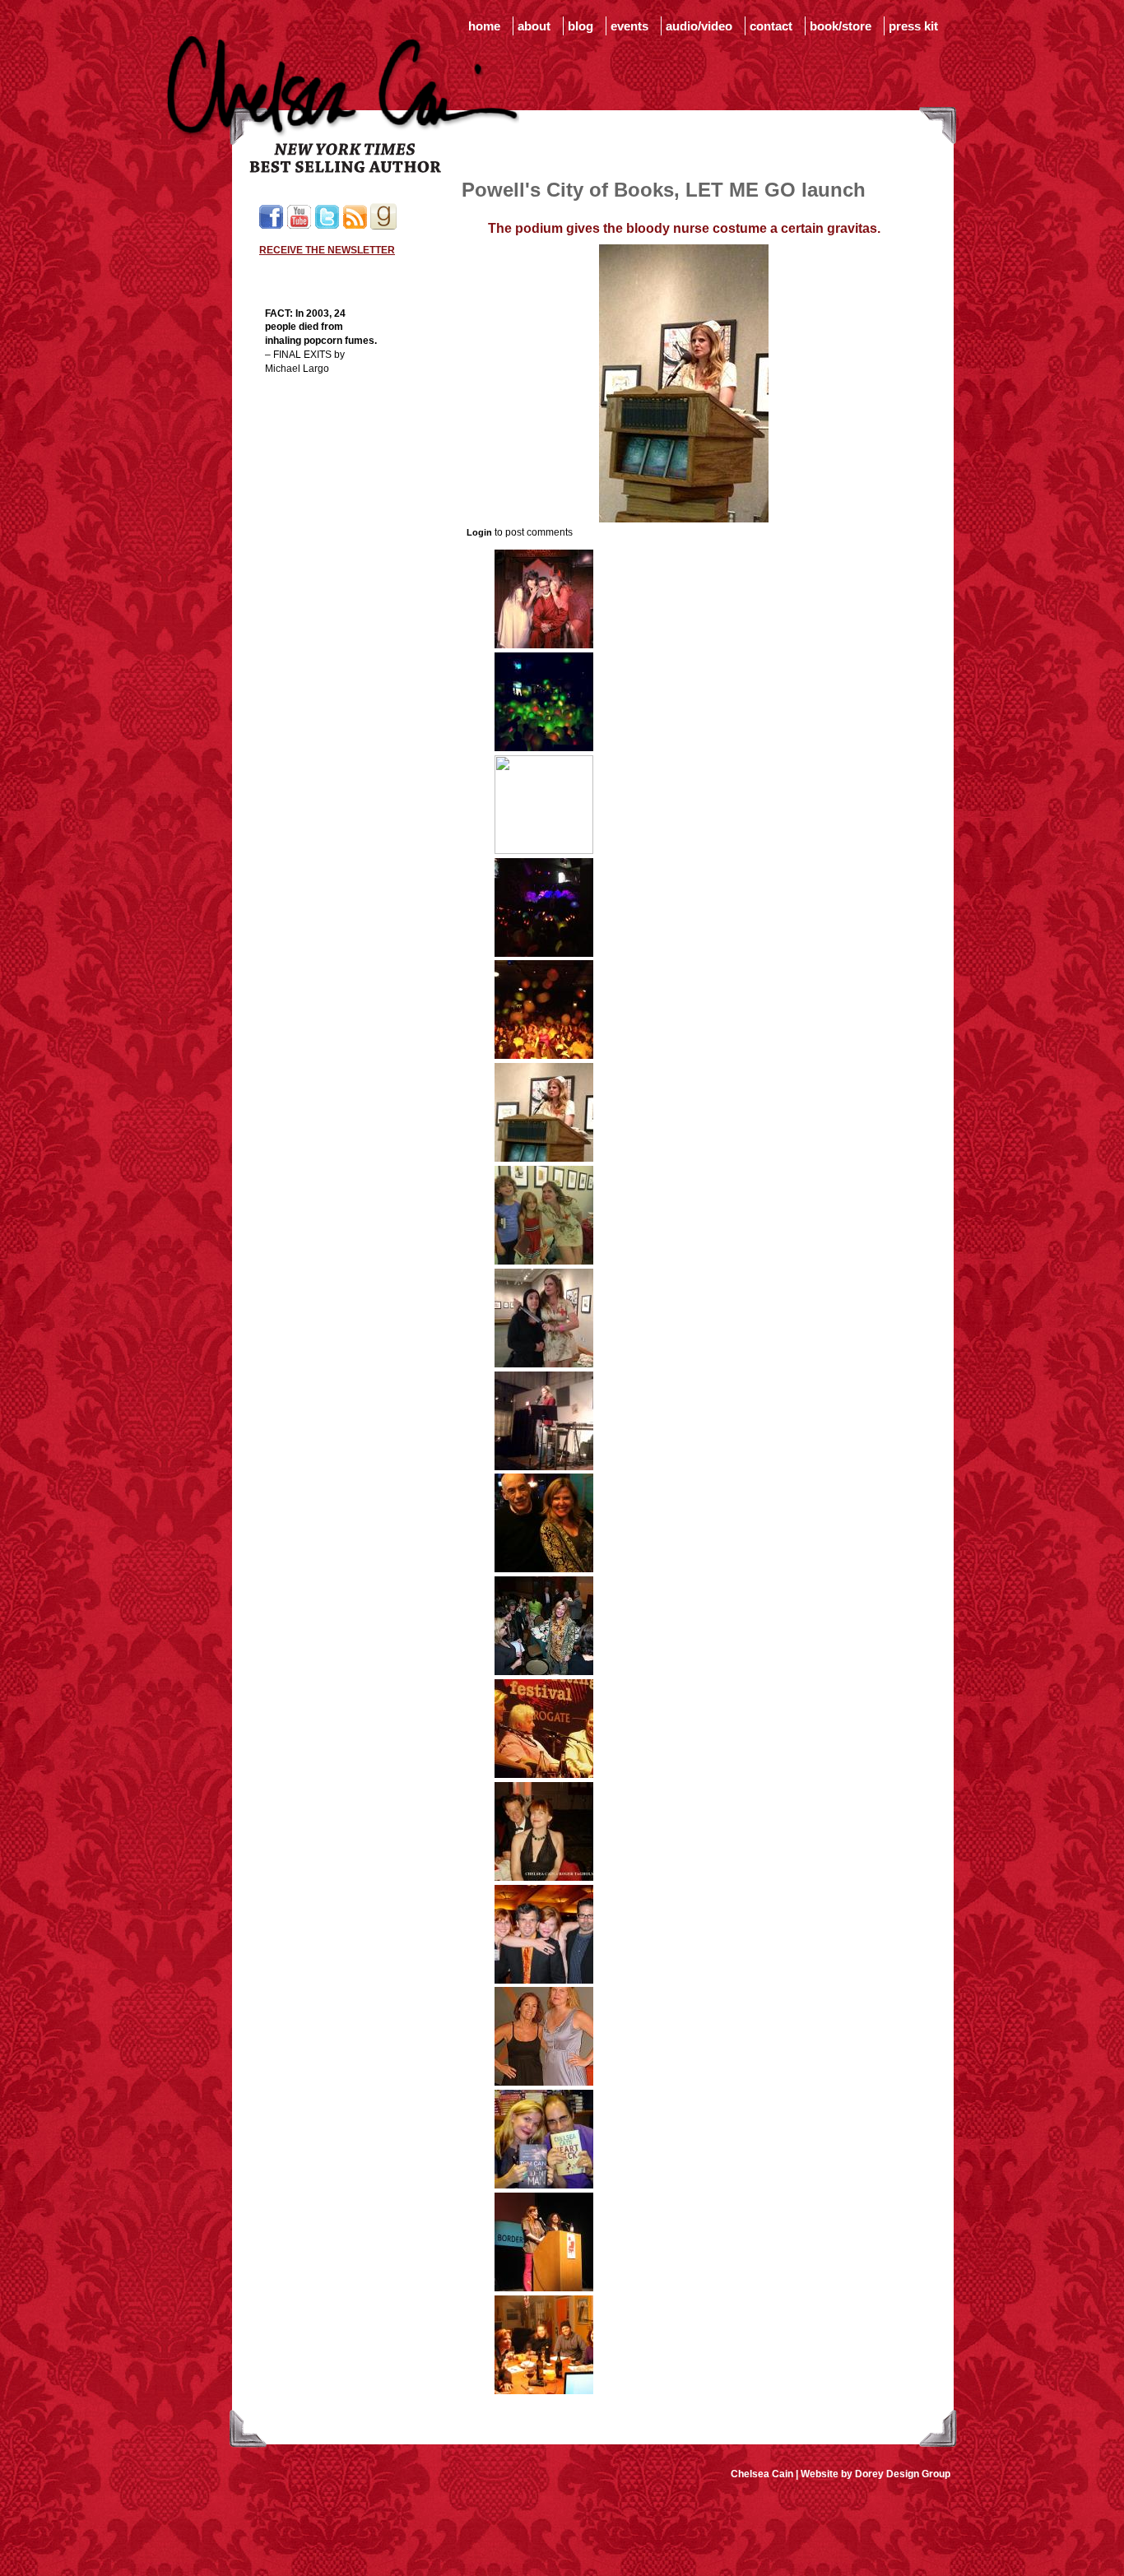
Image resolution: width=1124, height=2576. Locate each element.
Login (479, 532)
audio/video (699, 26)
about (534, 26)
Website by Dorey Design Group (876, 2474)
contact (771, 26)
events (629, 26)
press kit (913, 26)
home (484, 26)
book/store (841, 26)
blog (581, 26)
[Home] (343, 169)
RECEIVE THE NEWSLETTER (327, 250)
